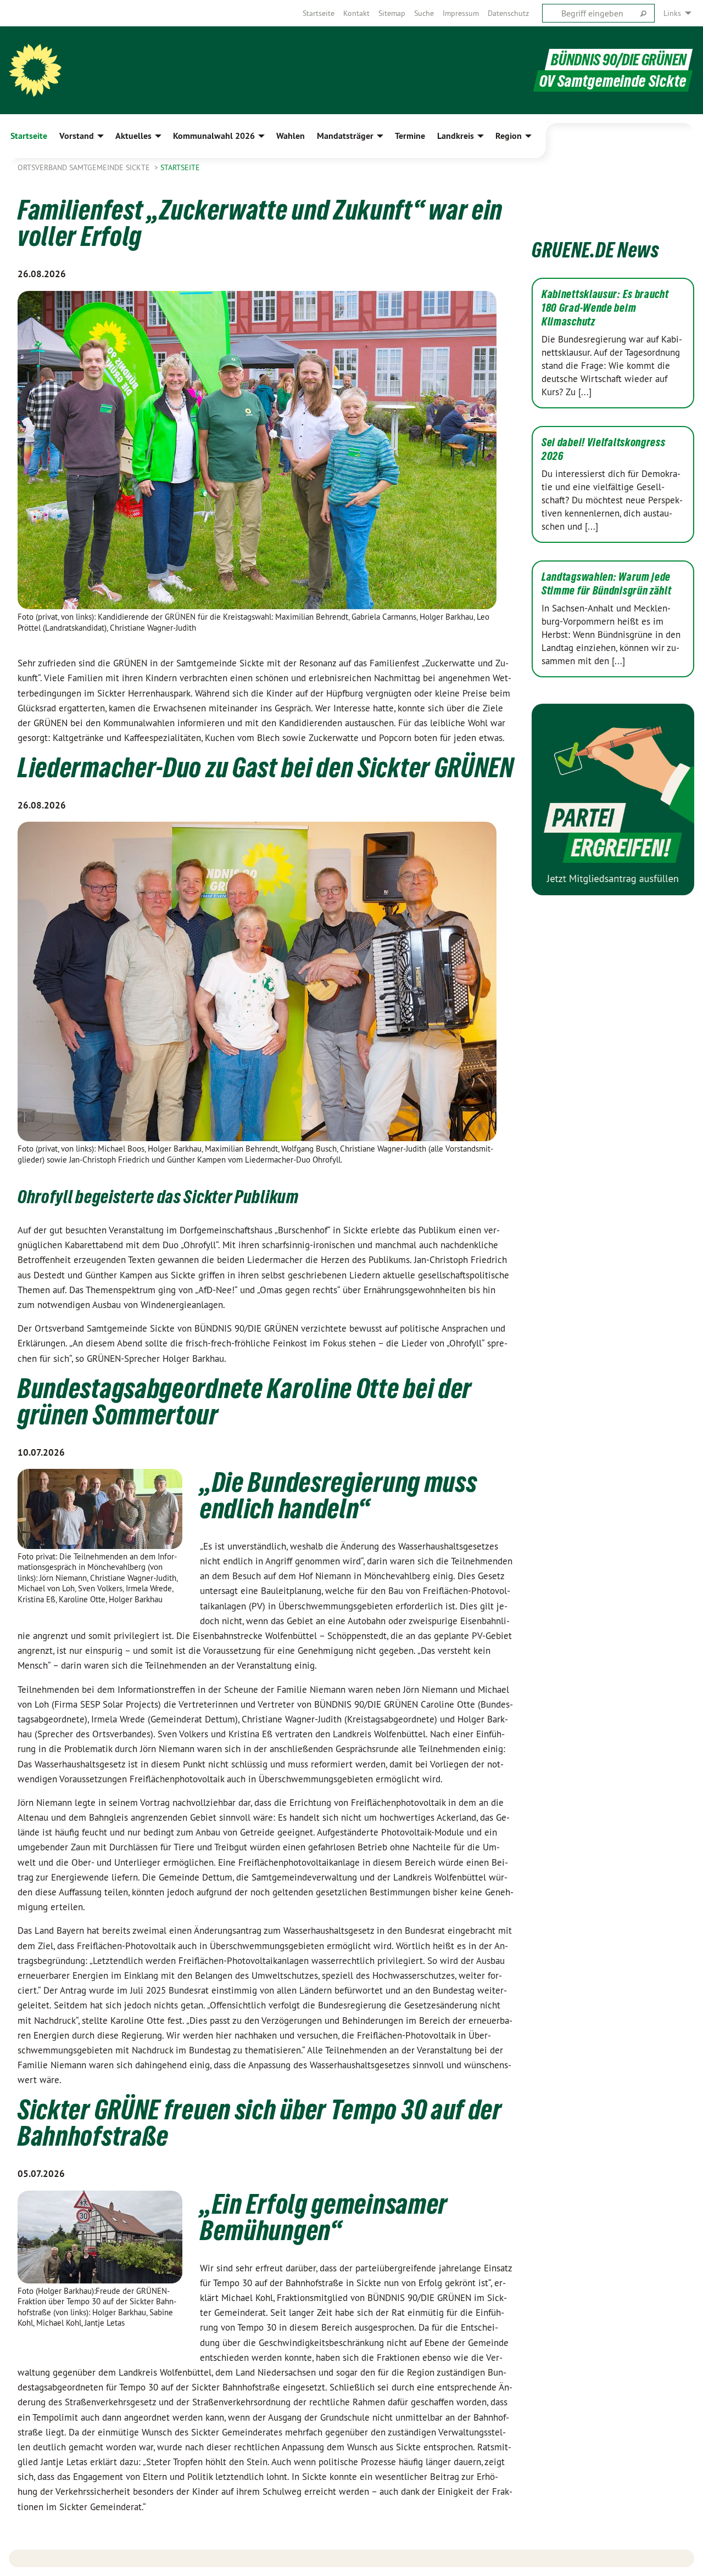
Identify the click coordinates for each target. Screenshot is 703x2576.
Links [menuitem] (672, 13)
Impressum (461, 13)
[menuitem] (319, 13)
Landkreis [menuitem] (456, 136)
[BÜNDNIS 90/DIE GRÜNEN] (35, 70)
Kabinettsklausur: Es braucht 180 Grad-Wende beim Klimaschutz (605, 308)
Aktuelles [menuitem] (133, 136)
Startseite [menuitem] (29, 136)
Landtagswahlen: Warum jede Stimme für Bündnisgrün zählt (607, 584)
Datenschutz (508, 13)
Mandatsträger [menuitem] (345, 136)
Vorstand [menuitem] (77, 136)
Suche (424, 13)
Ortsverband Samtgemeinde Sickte (85, 167)
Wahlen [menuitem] (291, 136)
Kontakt (356, 13)
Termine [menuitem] (410, 136)
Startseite (319, 13)
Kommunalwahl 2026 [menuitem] (214, 136)
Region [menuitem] (509, 136)
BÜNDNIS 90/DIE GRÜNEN (619, 60)
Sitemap (392, 13)
